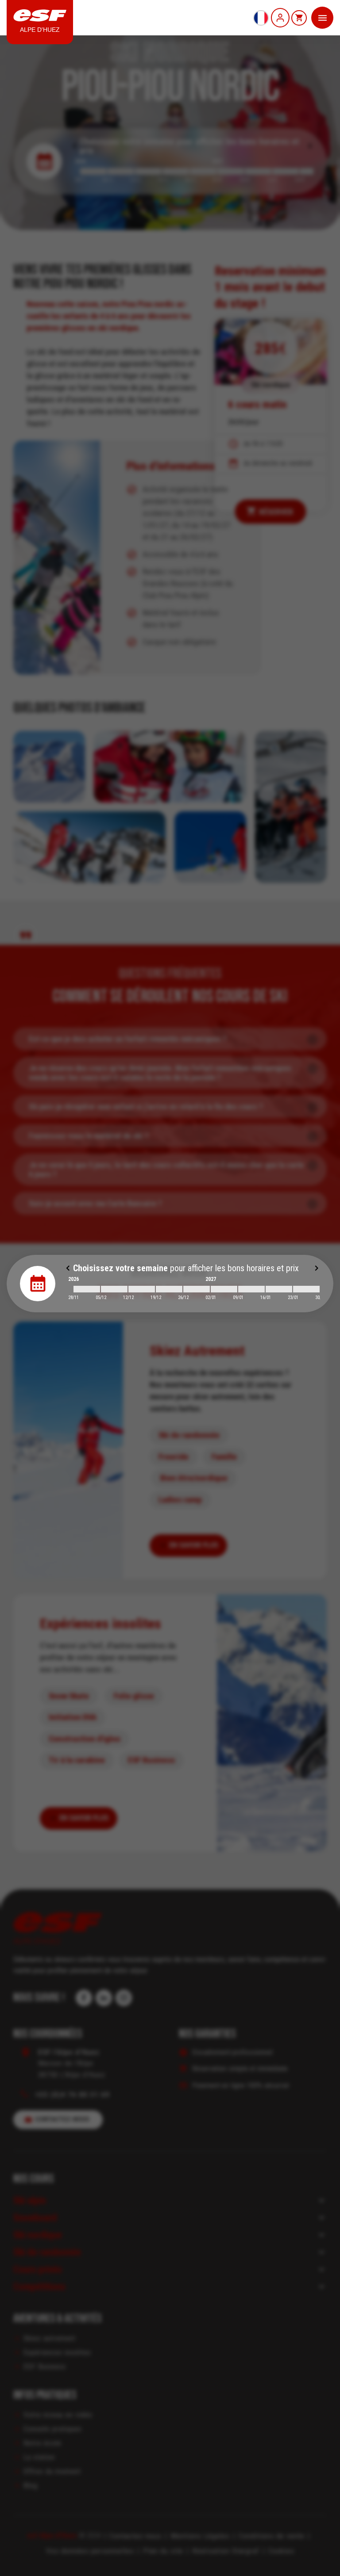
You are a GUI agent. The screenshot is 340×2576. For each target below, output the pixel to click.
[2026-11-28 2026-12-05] (87, 1289)
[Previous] (68, 1268)
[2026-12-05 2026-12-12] (114, 1289)
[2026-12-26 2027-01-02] (197, 1289)
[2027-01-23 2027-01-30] (306, 1289)
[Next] (317, 1268)
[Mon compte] (280, 18)
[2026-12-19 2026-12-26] (169, 1289)
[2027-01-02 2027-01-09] (224, 1289)
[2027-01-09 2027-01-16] (251, 1289)
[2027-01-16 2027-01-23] (279, 1289)
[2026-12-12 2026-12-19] (142, 1289)
